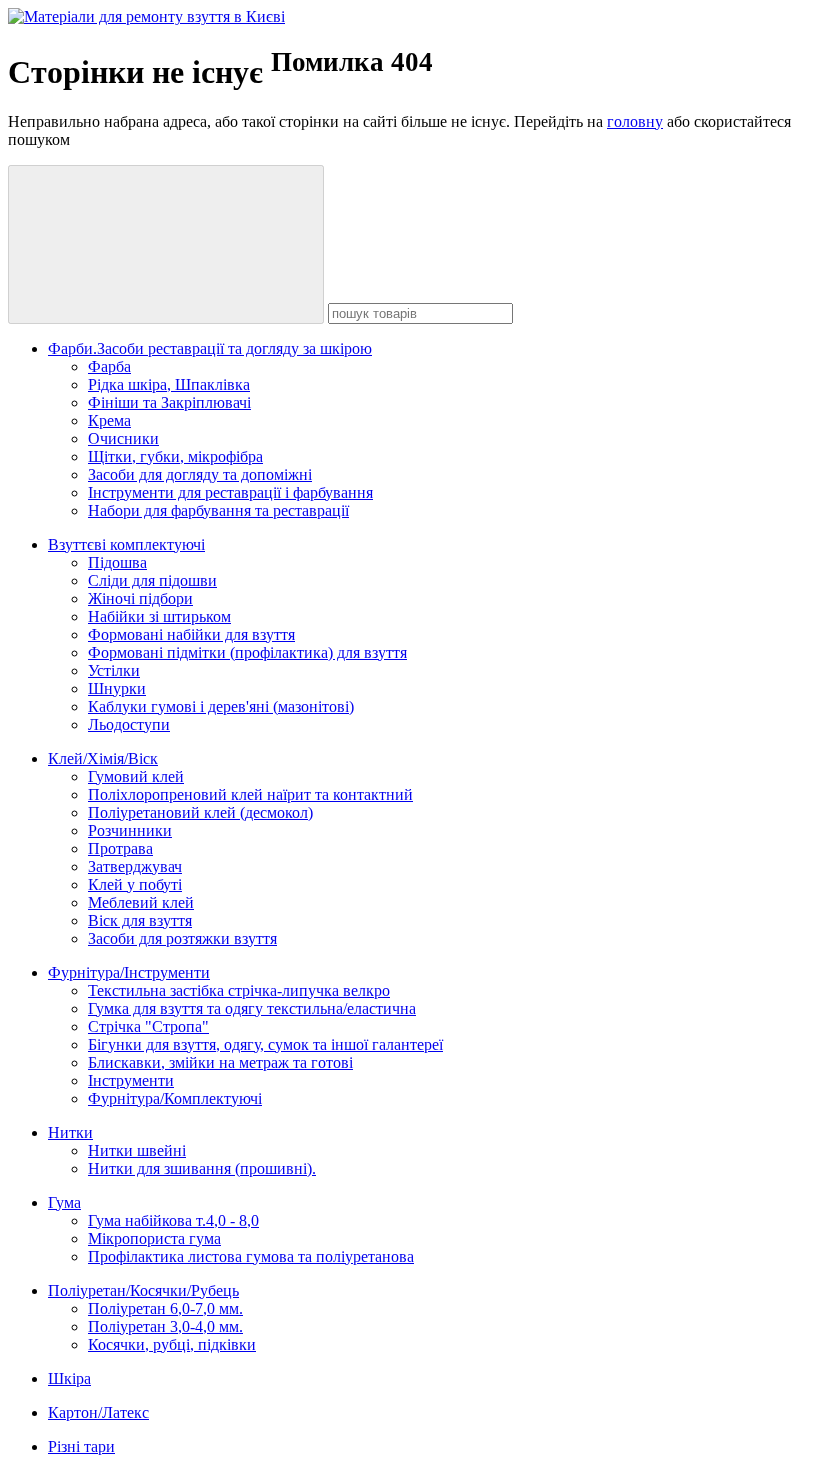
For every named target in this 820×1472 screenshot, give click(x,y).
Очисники (123, 438)
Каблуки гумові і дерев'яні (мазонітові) (221, 706)
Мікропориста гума (154, 1238)
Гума (64, 1202)
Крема (109, 420)
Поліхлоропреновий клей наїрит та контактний (250, 794)
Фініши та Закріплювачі (169, 402)
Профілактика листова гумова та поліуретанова (251, 1256)
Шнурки (117, 688)
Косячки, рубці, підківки (172, 1344)
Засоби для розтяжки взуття (182, 938)
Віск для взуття (140, 920)
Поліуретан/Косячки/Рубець (143, 1290)
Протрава (120, 848)
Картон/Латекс (98, 1412)
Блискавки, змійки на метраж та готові (220, 1062)
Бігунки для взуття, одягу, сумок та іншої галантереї (265, 1044)
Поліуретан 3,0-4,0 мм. (165, 1326)
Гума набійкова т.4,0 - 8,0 (173, 1220)
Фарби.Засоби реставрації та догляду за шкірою (210, 348)
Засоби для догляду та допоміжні (200, 474)
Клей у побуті (135, 884)
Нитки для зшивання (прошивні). (202, 1168)
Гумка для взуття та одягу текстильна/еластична (252, 1008)
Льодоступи (129, 724)
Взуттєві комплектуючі (126, 544)
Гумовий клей (136, 776)
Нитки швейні (137, 1150)
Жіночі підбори (140, 598)
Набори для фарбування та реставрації (218, 510)
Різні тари (81, 1446)
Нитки (70, 1132)
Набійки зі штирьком (159, 616)
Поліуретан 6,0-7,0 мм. (165, 1308)
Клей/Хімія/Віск (103, 758)
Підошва (117, 562)
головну (635, 121)
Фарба (109, 366)
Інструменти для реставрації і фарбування (230, 492)
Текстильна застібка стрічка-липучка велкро (239, 990)
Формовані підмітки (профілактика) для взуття (247, 652)
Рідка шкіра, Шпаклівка (169, 384)
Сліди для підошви (152, 580)
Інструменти (131, 1080)
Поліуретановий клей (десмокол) (200, 812)
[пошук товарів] (166, 244)
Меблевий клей (141, 902)
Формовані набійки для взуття (191, 634)
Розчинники (130, 830)
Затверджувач (135, 866)
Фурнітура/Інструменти (129, 972)
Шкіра (69, 1378)
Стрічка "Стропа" (148, 1026)
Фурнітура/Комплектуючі (175, 1098)
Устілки (114, 670)
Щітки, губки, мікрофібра (175, 456)
